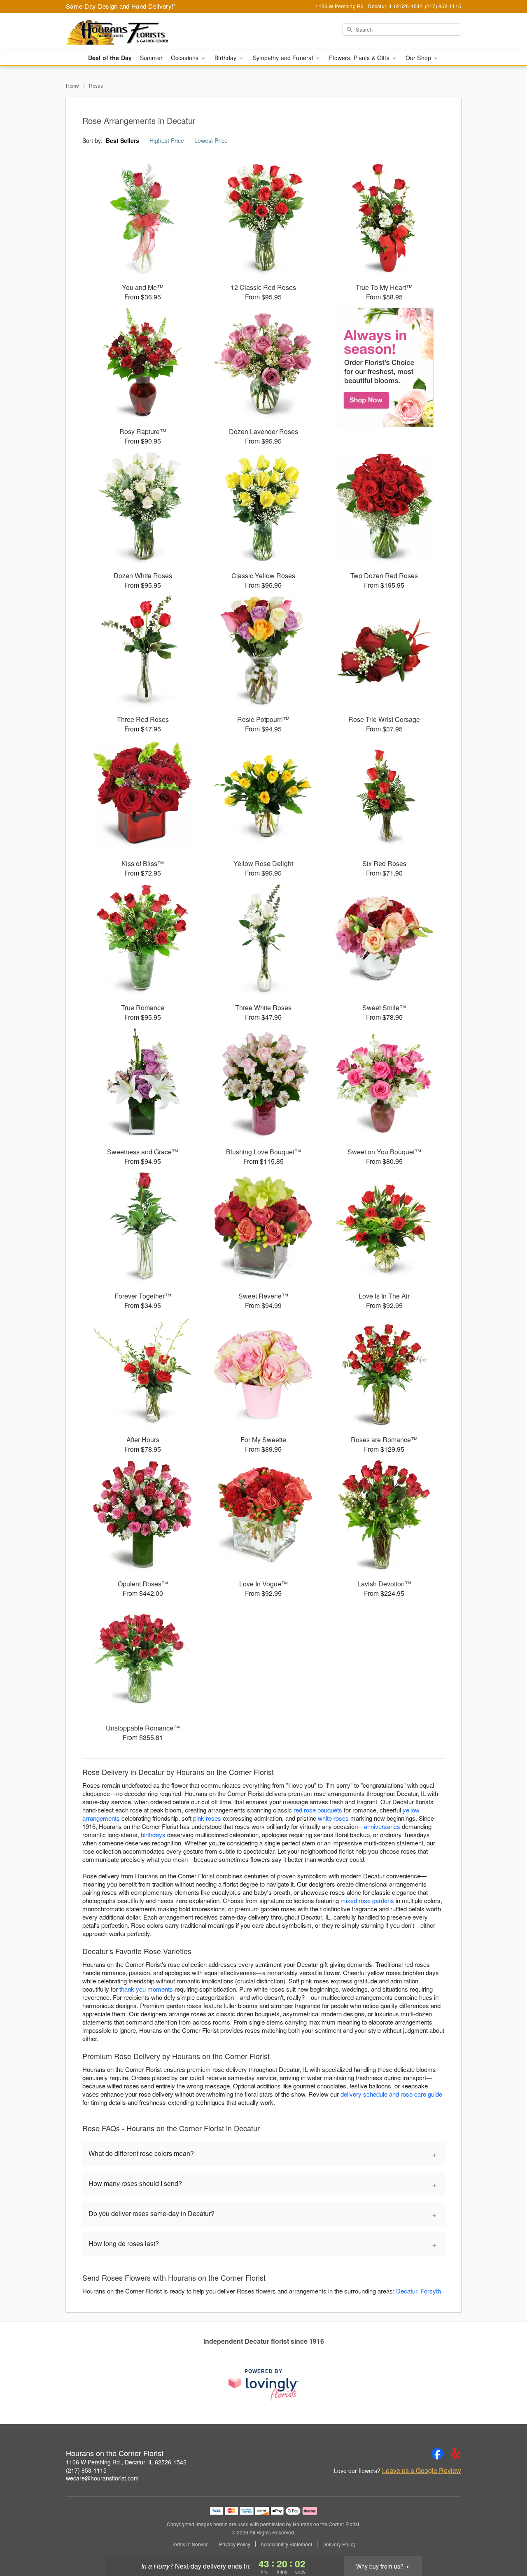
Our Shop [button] (419, 58)
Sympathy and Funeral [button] (284, 58)
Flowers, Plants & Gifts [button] (360, 58)
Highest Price (167, 140)
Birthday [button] (226, 58)
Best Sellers (122, 140)
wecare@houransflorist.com (102, 2478)
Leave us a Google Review (422, 2471)
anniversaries (382, 1826)
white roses (333, 1818)
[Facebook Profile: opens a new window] (437, 2454)
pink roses (207, 1818)
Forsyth (431, 2291)
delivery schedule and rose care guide (391, 2094)
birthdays (153, 1834)
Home (72, 85)
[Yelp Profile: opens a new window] (455, 2454)
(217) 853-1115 (86, 2470)
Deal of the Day (110, 58)
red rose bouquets (318, 1810)
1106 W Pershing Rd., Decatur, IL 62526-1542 (126, 2462)
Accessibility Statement (286, 2544)
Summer (151, 58)
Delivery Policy (339, 2544)
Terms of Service (190, 2544)
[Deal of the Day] (384, 367)
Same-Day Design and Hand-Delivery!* (121, 6)
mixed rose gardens (367, 1900)
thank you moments (146, 1989)
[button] (505, 2541)
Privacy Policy (235, 2544)
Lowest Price (211, 140)
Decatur (407, 2291)
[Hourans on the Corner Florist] (125, 32)
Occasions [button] (185, 58)
